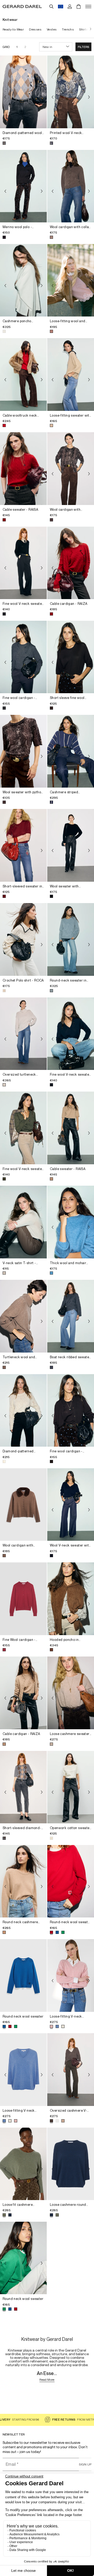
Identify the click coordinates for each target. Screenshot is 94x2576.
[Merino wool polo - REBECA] (23, 186)
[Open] (88, 7)
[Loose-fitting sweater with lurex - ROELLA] (71, 374)
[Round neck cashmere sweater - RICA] (23, 1881)
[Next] (89, 29)
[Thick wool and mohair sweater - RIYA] (71, 1222)
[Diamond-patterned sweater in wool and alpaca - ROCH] (23, 1411)
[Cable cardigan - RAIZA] (71, 563)
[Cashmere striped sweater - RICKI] (71, 751)
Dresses (35, 29)
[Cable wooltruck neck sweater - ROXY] (23, 374)
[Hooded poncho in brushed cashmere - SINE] (71, 1599)
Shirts (84, 29)
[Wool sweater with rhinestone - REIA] (71, 845)
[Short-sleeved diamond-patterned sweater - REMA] (23, 1787)
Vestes (52, 29)
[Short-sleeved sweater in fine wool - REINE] (23, 845)
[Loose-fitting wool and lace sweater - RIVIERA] (71, 280)
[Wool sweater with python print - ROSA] (23, 751)
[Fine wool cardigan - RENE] (23, 657)
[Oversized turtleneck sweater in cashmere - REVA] (23, 1034)
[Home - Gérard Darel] (22, 7)
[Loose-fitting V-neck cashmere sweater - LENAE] (71, 1975)
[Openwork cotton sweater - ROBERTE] (71, 1787)
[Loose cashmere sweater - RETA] (71, 1693)
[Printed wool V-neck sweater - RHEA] (71, 92)
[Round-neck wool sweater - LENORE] (71, 1881)
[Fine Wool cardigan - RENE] (23, 1599)
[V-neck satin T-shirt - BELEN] (23, 1222)
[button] (83, 47)
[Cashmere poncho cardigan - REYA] (23, 280)
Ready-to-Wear (13, 29)
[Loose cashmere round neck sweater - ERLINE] (71, 2164)
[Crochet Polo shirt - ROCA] (23, 939)
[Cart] (79, 7)
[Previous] (5, 97)
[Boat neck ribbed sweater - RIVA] (71, 1316)
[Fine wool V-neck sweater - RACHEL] (23, 563)
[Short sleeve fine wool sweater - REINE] (71, 657)
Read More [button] (47, 2380)
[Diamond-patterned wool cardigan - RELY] (23, 92)
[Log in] (70, 7)
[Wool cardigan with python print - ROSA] (71, 469)
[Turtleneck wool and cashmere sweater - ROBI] (23, 1316)
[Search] (51, 7)
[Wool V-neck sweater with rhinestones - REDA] (71, 1505)
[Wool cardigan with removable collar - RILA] (23, 1505)
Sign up (85, 2464)
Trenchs (68, 29)
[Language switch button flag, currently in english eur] (61, 7)
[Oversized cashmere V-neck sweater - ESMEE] (71, 2070)
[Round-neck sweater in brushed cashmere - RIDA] (71, 939)
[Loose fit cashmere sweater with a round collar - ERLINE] (23, 2164)
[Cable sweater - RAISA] (23, 469)
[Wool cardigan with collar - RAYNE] (71, 186)
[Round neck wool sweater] (23, 1975)
